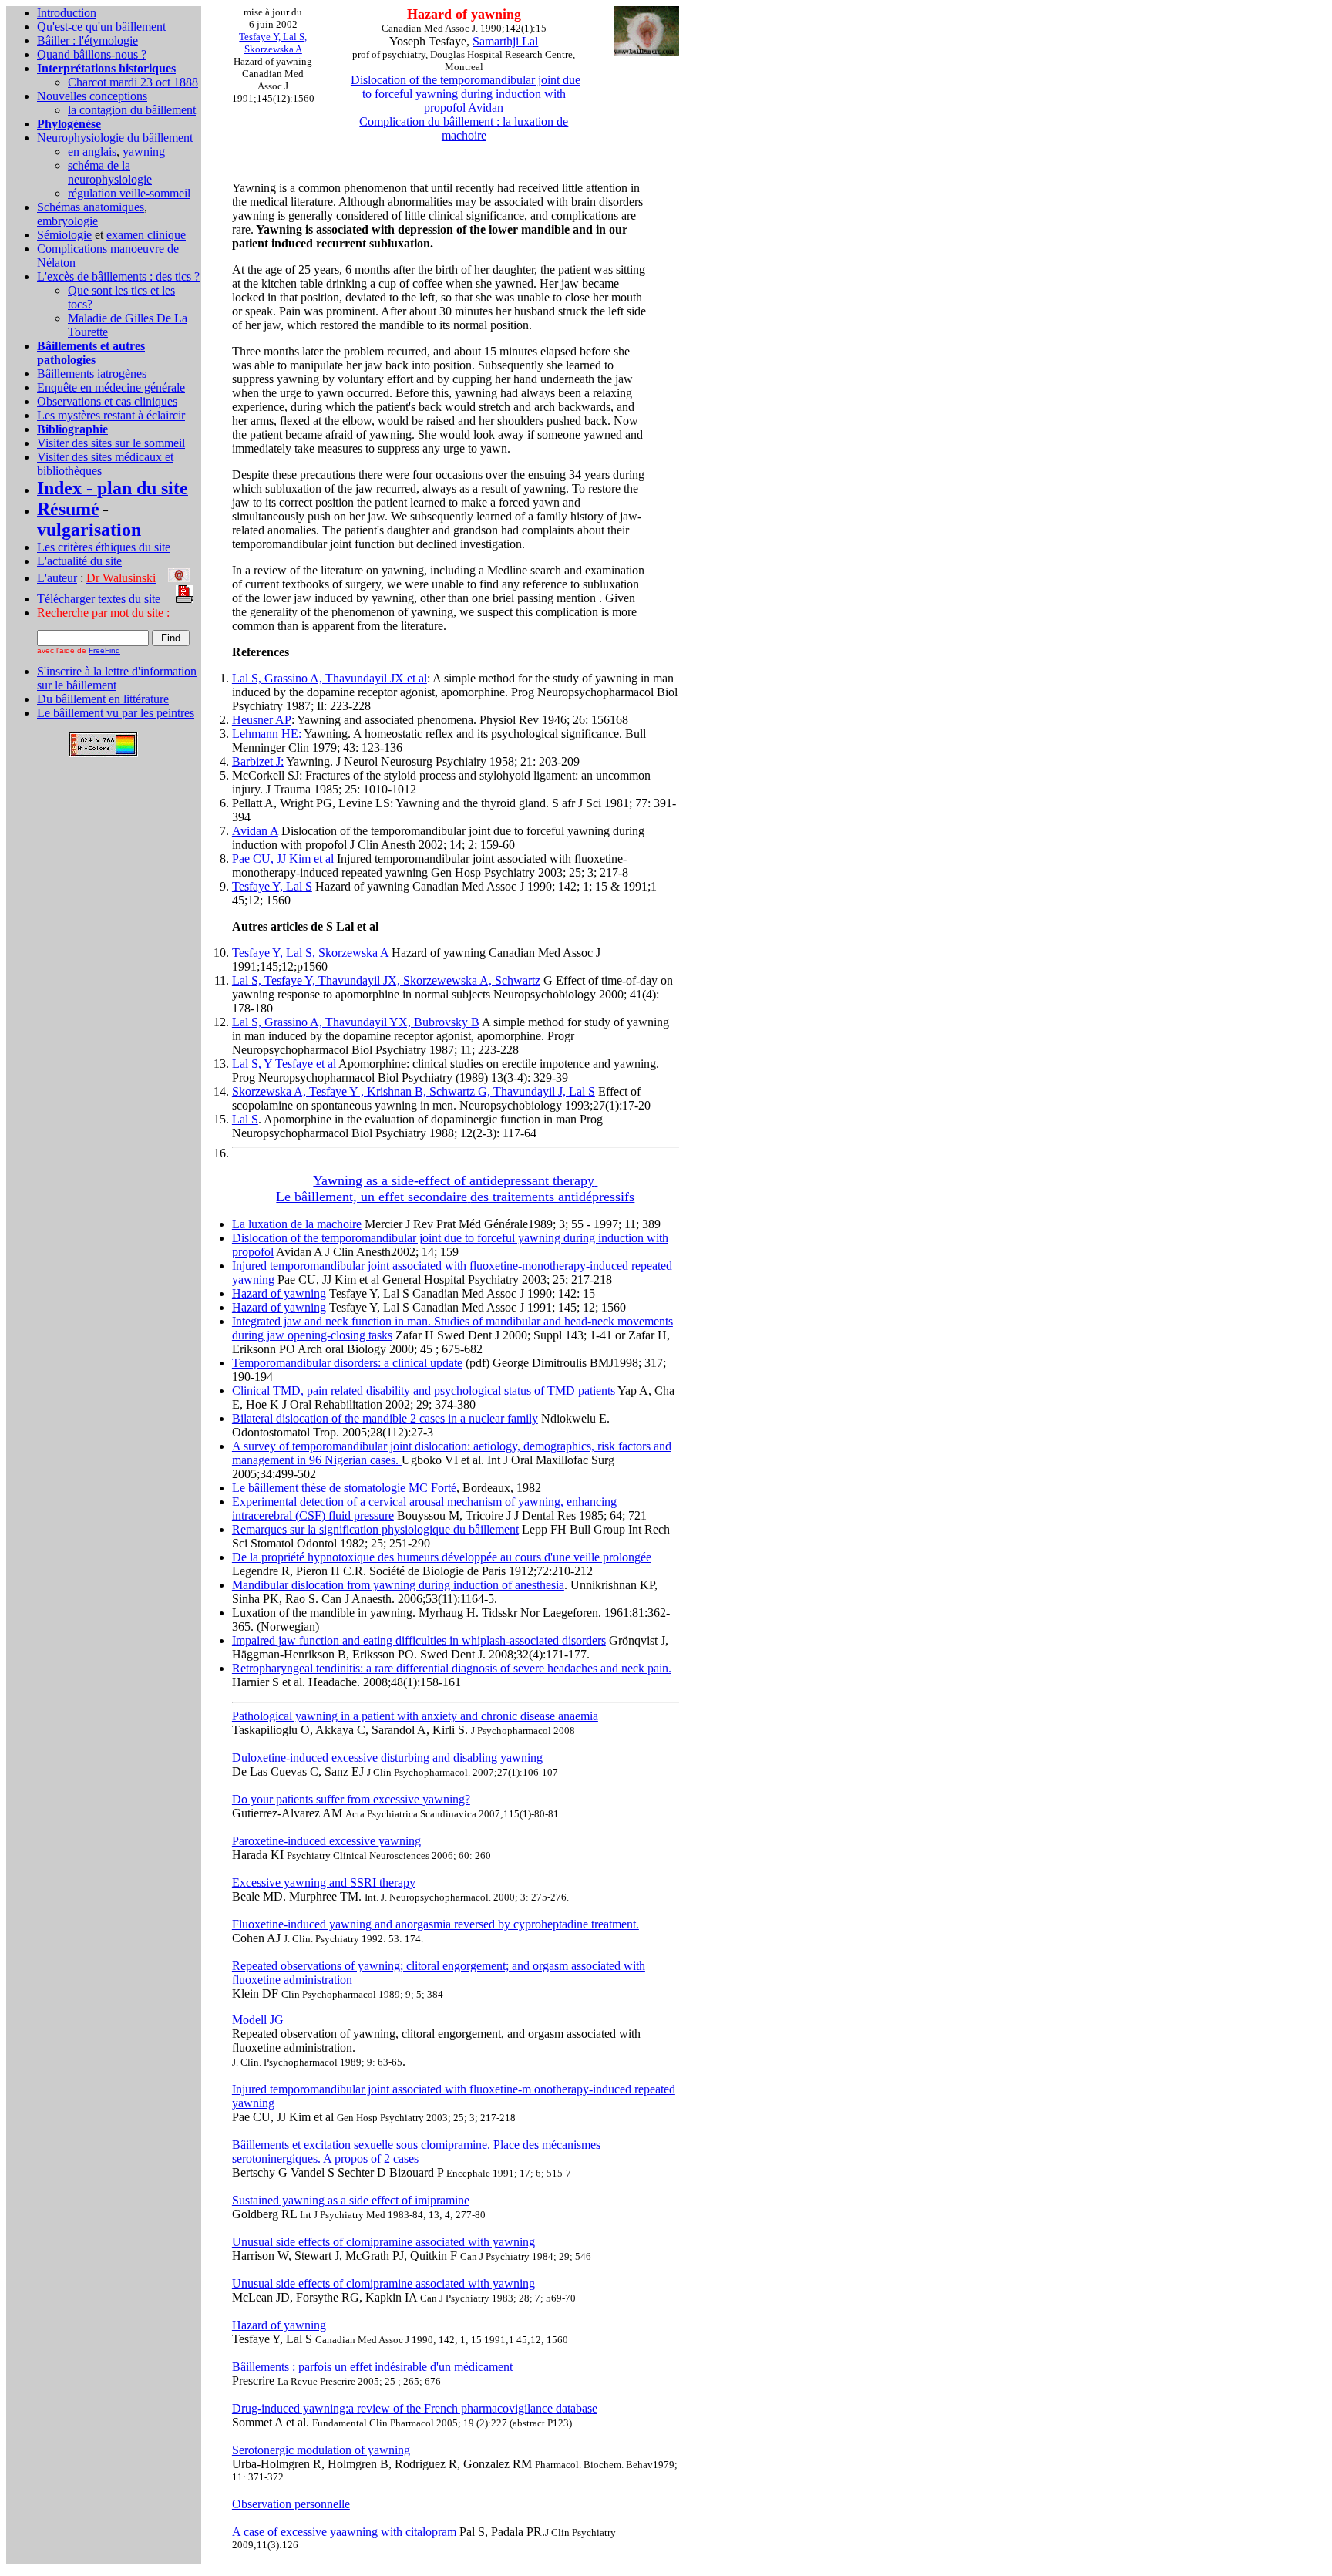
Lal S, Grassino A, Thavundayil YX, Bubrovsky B (356, 1022)
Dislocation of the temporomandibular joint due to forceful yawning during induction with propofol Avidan (466, 94)
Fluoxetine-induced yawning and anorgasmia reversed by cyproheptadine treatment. (436, 1924)
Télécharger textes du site (99, 599)
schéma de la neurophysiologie (110, 172)
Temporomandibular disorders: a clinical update (347, 1363)
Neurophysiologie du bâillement (115, 138)
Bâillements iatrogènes (92, 374)
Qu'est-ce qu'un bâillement (101, 27)
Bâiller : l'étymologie (87, 40)
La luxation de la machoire (297, 1224)
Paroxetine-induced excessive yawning (326, 1841)
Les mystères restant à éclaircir (111, 415)
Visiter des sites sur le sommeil (111, 443)
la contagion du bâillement (132, 110)
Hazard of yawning (279, 1293)
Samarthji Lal (505, 41)
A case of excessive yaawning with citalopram (344, 2532)
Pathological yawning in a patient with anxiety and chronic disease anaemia (415, 1716)
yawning (144, 152)
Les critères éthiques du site (104, 547)
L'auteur (57, 578)
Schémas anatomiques (91, 207)
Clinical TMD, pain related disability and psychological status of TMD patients (424, 1391)
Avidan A (255, 831)
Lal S (245, 1119)
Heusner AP (262, 720)
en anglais (92, 152)
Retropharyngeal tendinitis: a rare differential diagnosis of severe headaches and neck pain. (452, 1668)
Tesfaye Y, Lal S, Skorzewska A (310, 953)
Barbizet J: (258, 761)
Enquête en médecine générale (111, 387)
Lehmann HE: (267, 734)
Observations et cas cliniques (107, 401)
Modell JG (258, 2020)
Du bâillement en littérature (103, 699)
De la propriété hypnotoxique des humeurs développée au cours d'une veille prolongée (442, 1557)
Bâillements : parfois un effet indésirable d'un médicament (372, 2367)
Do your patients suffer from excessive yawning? (351, 1799)
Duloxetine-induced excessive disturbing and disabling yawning (387, 1758)
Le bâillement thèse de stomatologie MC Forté (344, 1488)
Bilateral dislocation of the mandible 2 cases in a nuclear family (385, 1418)
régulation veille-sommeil (129, 193)
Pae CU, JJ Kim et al (284, 859)
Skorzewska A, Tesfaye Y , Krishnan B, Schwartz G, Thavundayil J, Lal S (414, 1091)
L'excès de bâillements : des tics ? (118, 276)
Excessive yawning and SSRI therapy (324, 1882)
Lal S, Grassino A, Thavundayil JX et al (330, 678)
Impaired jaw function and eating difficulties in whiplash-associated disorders (419, 1640)
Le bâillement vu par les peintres (116, 713)
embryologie (67, 221)
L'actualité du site (79, 561)
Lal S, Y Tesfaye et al (284, 1064)
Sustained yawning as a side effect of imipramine (351, 2200)
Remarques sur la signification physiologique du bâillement (375, 1529)
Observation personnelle (291, 2504)
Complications (74, 249)
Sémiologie (64, 235)
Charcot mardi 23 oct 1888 (133, 82)
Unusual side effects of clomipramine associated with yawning (383, 2242)
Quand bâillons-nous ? (92, 54)
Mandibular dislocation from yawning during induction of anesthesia (398, 1585)
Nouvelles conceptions (92, 96)
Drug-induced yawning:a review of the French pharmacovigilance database (415, 2408)
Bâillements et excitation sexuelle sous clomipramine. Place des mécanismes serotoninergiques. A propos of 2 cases (416, 2152)
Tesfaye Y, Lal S (272, 886)
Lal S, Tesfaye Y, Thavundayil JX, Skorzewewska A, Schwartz (386, 980)
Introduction (67, 13)
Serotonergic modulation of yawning (321, 2450)
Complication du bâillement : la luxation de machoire (464, 128)
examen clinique (146, 235)
